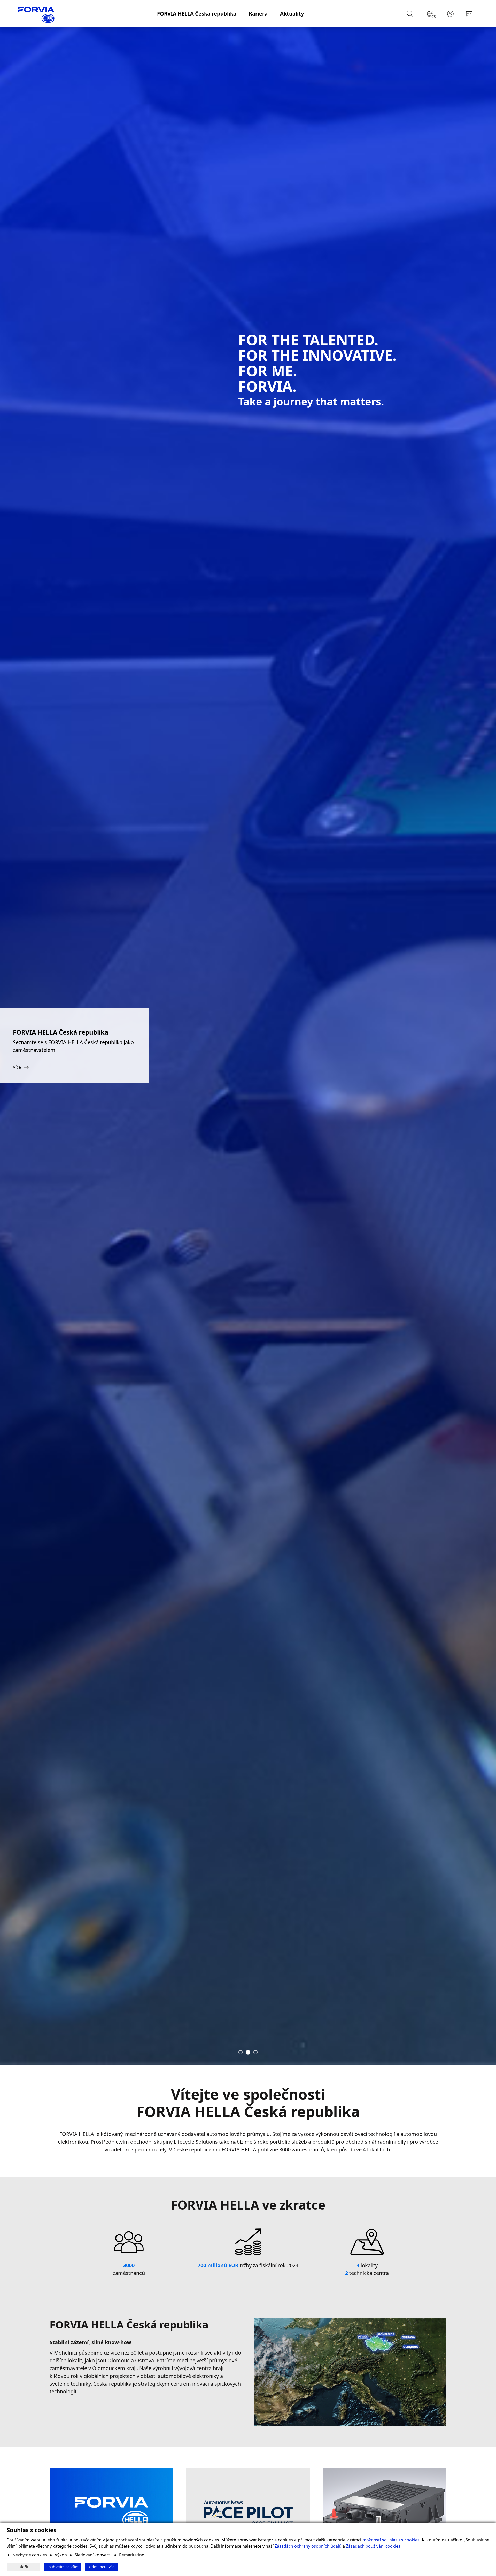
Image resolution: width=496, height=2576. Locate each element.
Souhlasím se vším (63, 2567)
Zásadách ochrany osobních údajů (308, 2546)
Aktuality (292, 14)
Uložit (24, 2567)
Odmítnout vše (102, 2567)
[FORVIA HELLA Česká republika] (248, 2052)
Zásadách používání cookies (373, 2546)
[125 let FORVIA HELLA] (255, 2052)
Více (17, 1067)
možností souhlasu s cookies (391, 2540)
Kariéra (258, 14)
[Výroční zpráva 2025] (241, 2052)
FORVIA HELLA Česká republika (197, 14)
